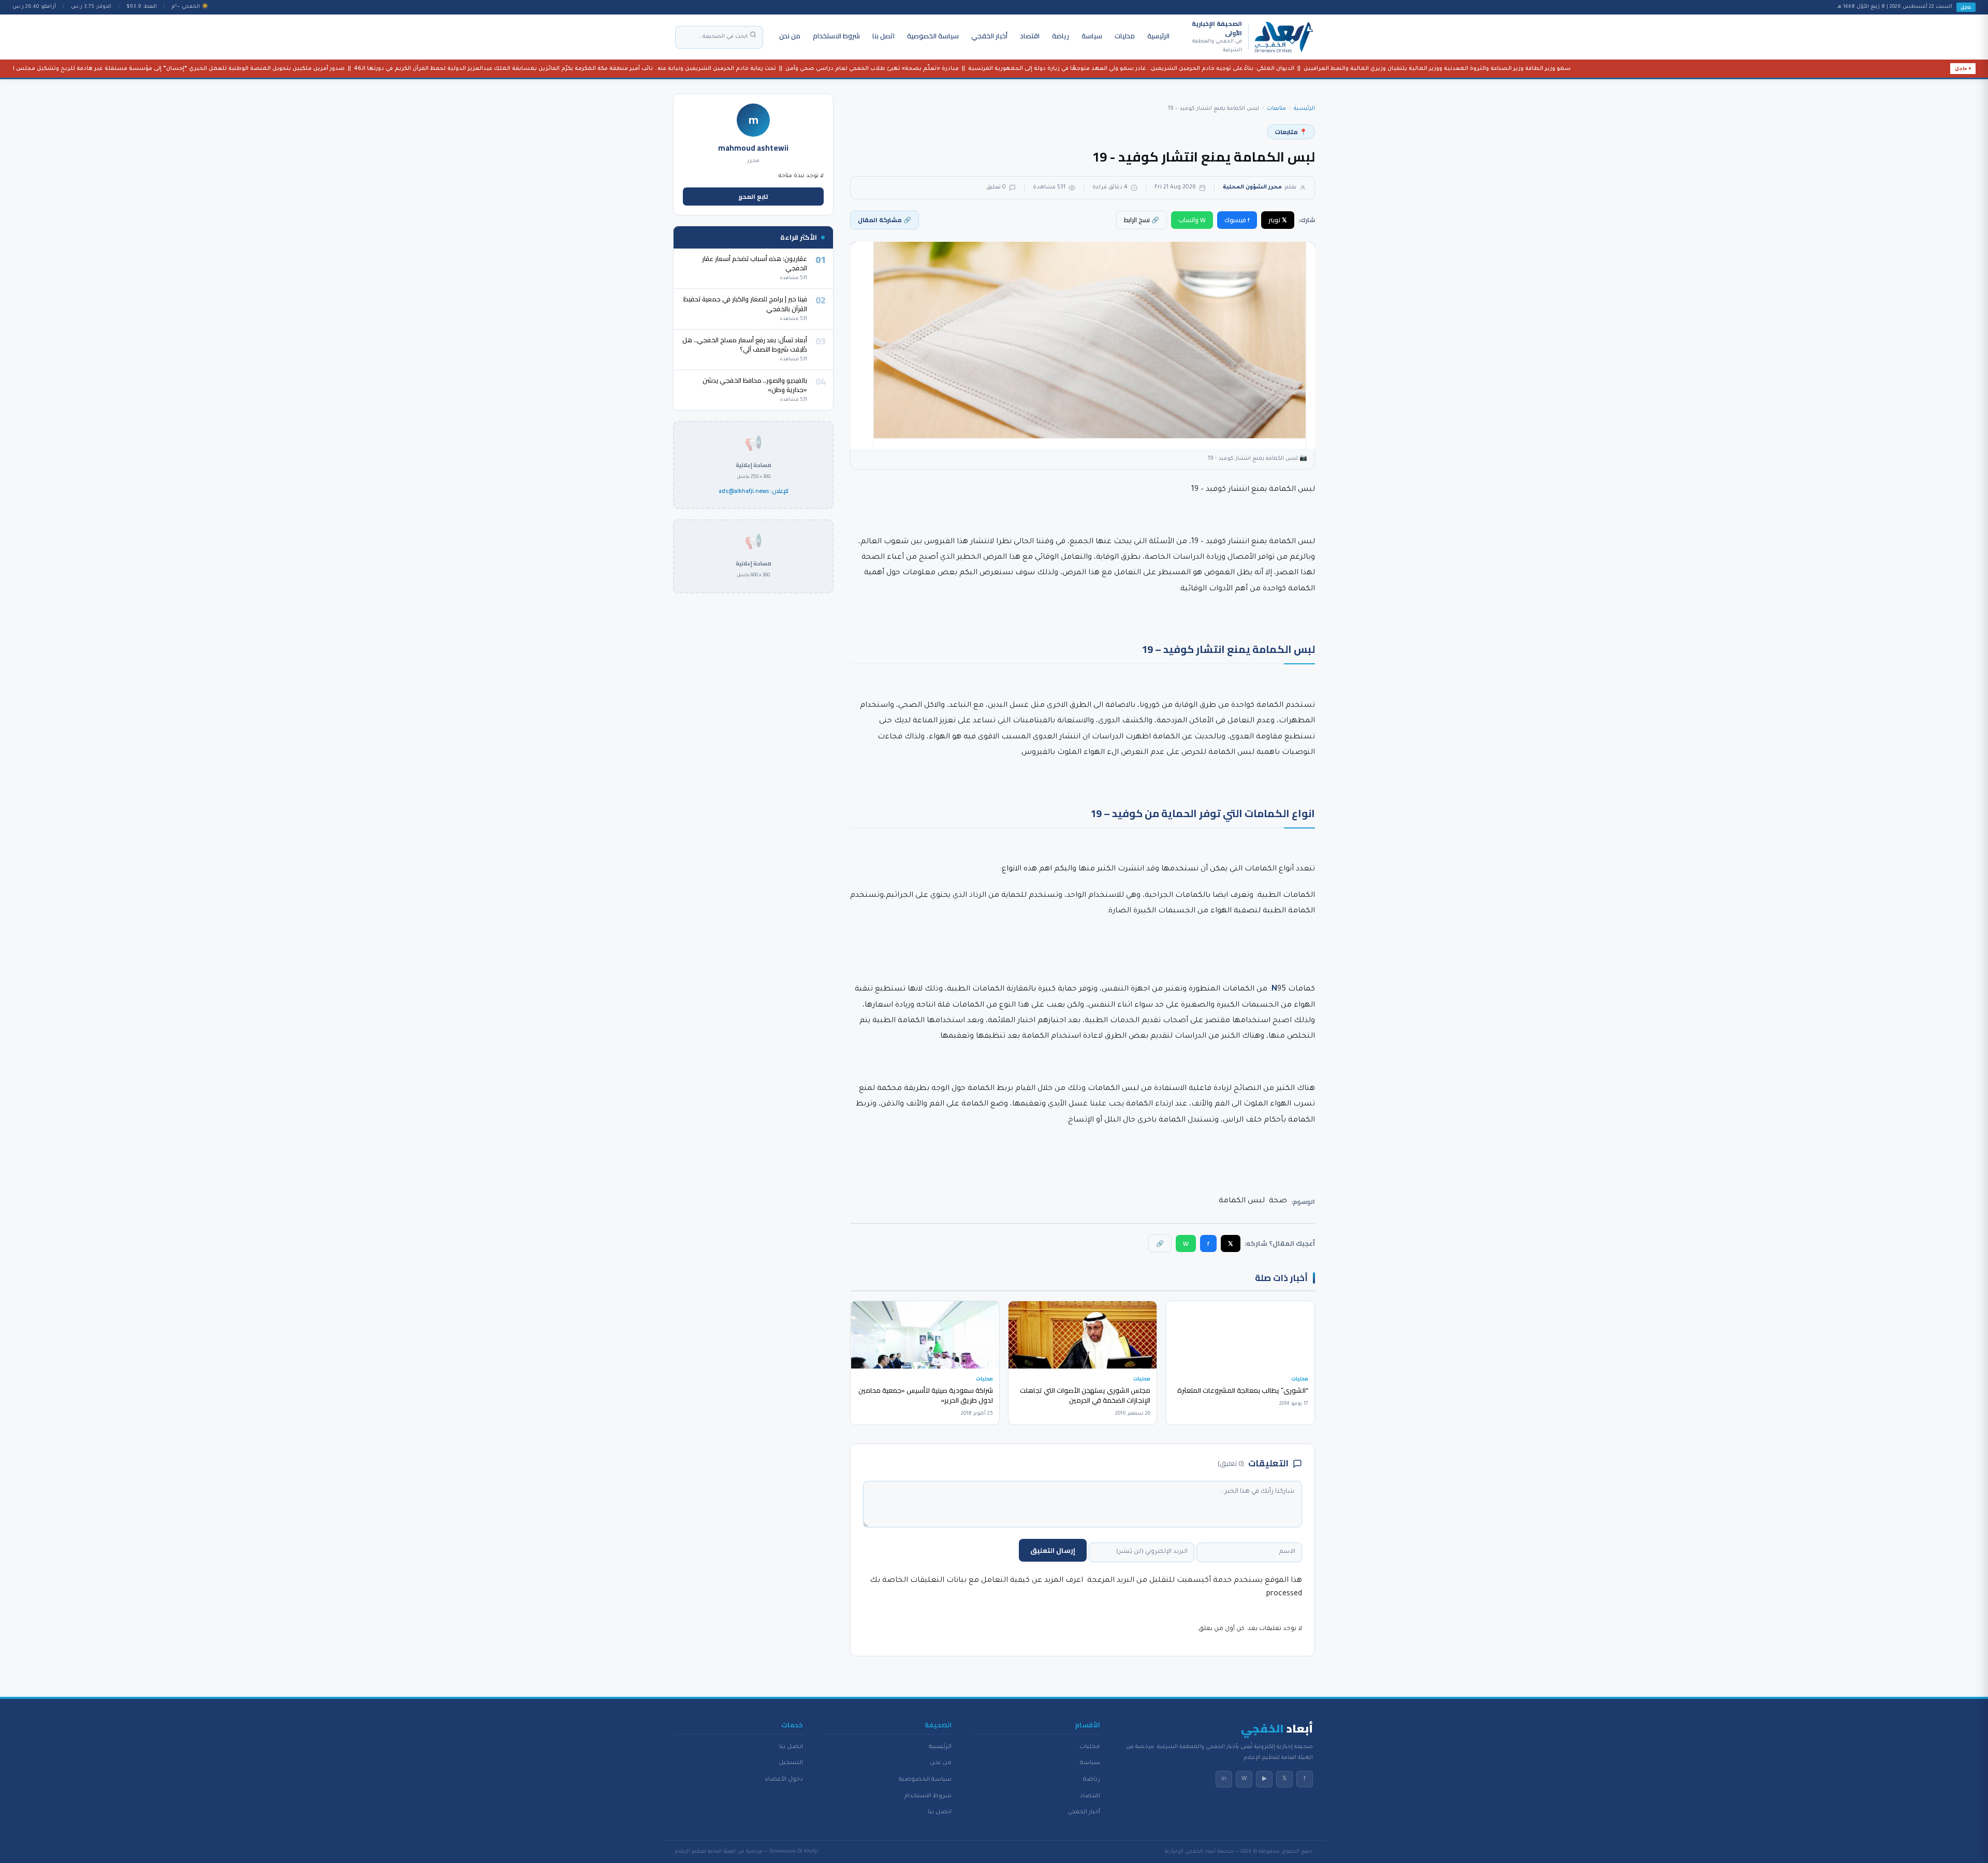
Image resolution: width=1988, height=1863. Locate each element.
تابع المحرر (754, 197)
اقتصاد (1030, 36)
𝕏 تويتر (1278, 220)
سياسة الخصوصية (933, 36)
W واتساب (1192, 220)
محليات (1125, 36)
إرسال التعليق (1053, 1550)
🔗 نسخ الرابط (1142, 220)
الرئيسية (1158, 36)
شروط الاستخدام (836, 36)
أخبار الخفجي (989, 36)
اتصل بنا (883, 36)
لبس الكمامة (1242, 1201)
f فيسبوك (1237, 220)
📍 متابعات (1291, 132)
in (1224, 1779)
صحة (1278, 1201)
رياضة (1061, 36)
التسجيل (791, 1763)
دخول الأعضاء (784, 1780)
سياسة (1092, 36)
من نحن (790, 36)
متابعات (1276, 109)
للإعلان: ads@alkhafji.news (754, 491)
